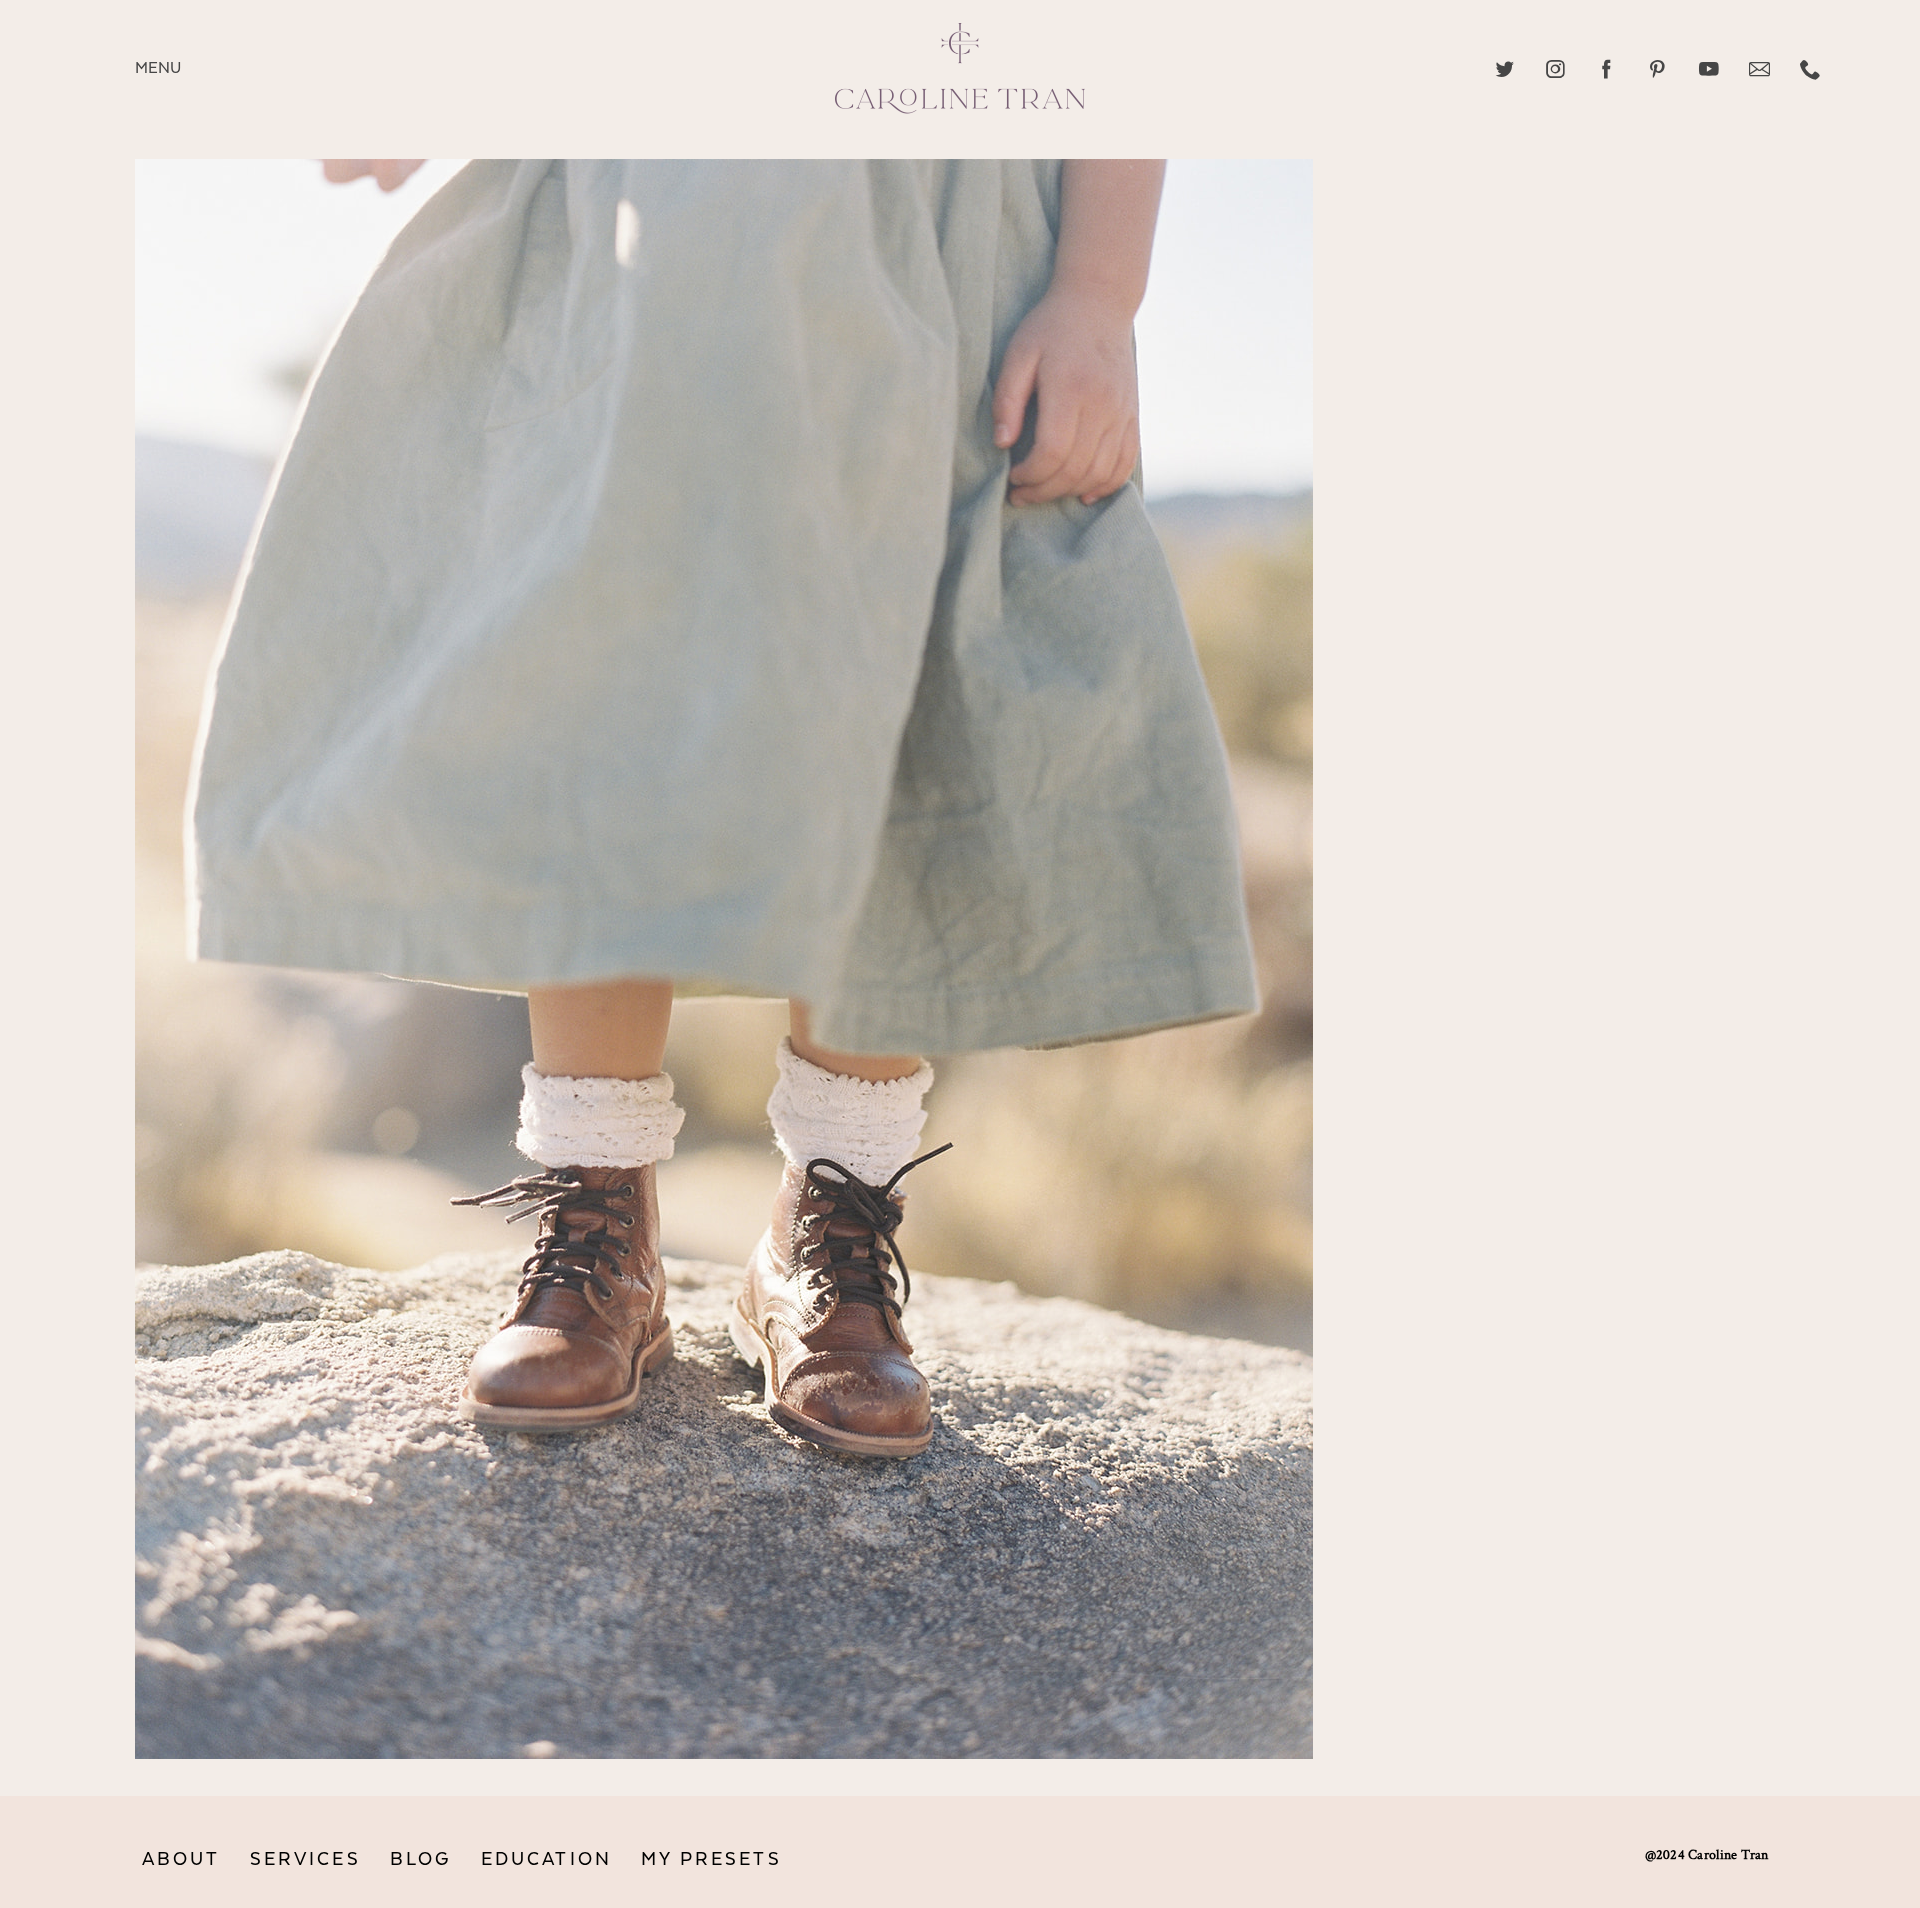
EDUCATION (546, 1859)
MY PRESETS (711, 1859)
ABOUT (181, 1859)
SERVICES (305, 1859)
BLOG (421, 1859)
